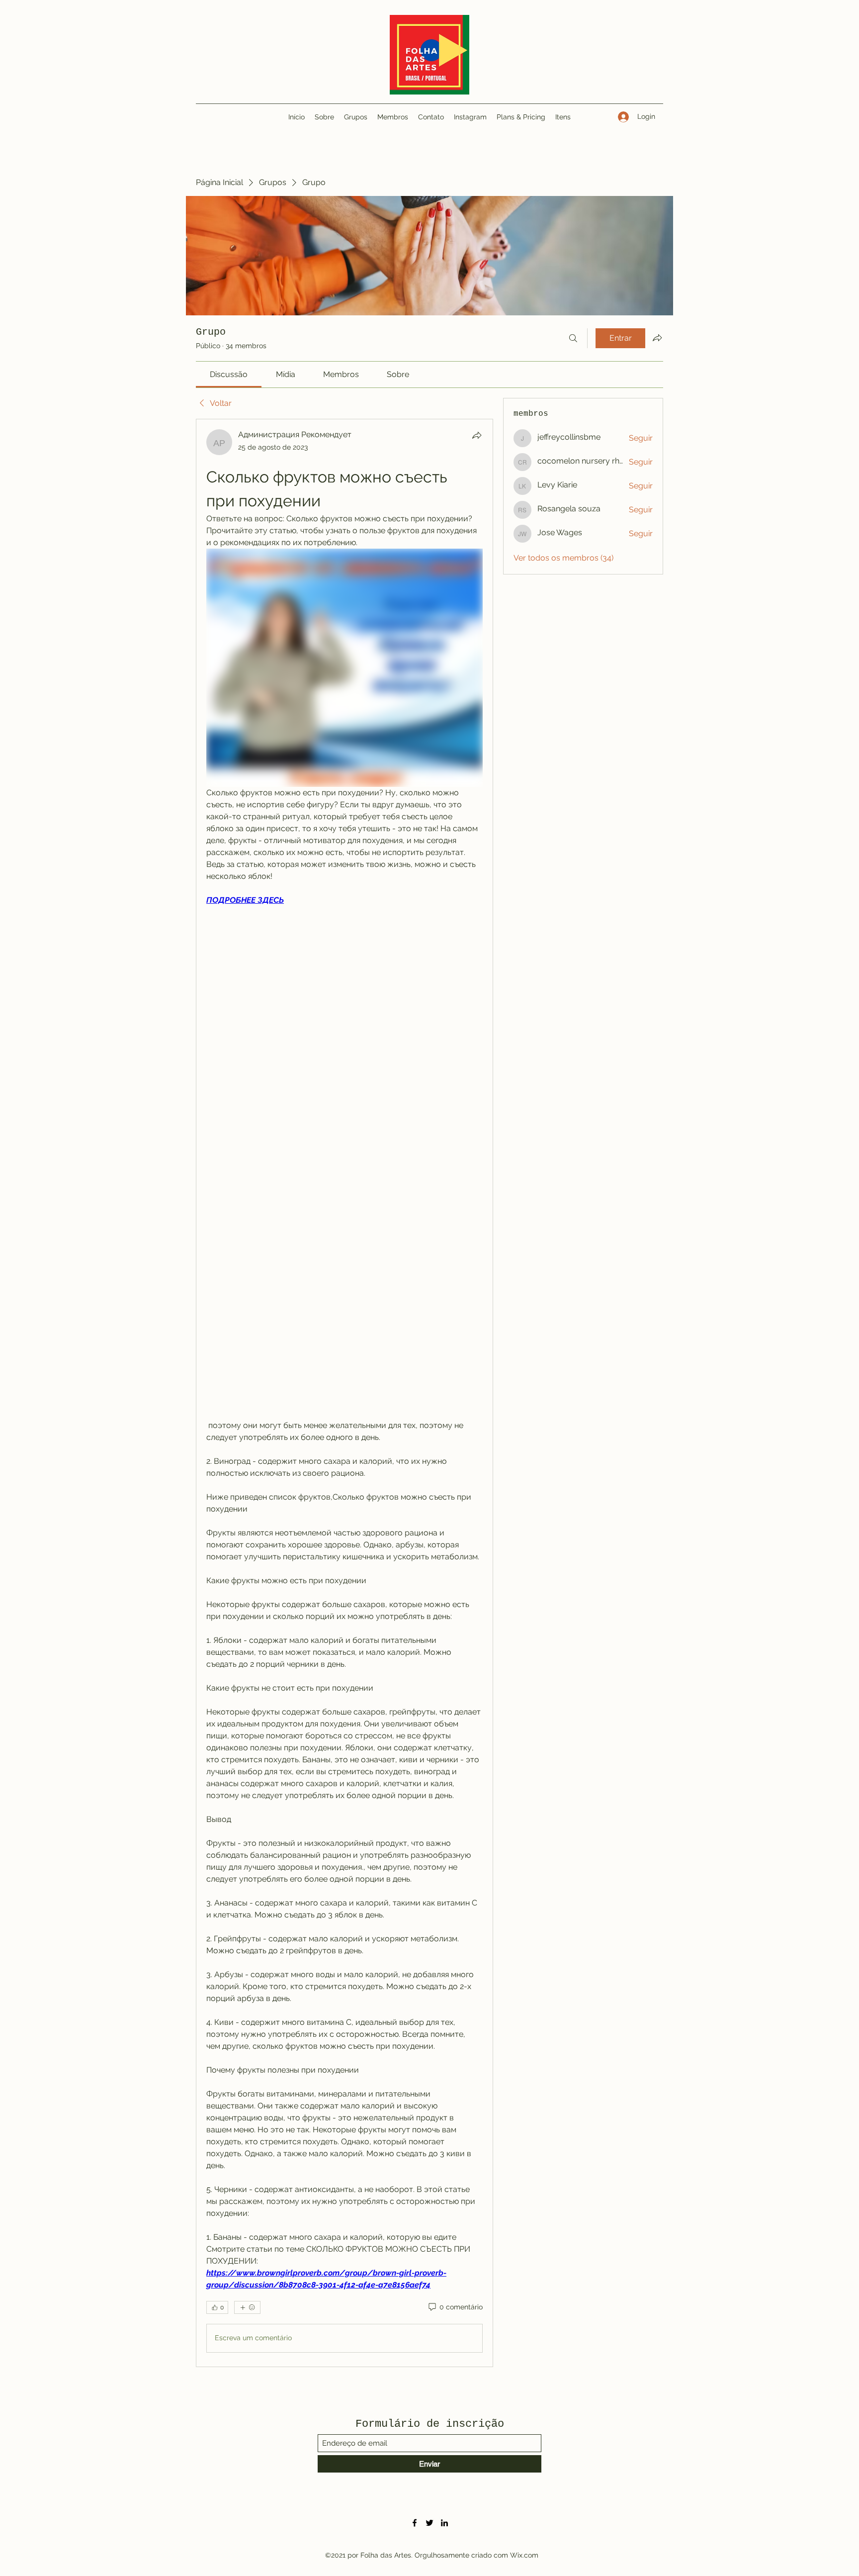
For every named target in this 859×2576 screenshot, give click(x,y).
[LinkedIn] (444, 2523)
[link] (229, 374)
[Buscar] (573, 338)
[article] (344, 1393)
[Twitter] (429, 2523)
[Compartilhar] (477, 435)
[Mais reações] (247, 2307)
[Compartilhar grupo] (657, 338)
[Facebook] (415, 2523)
